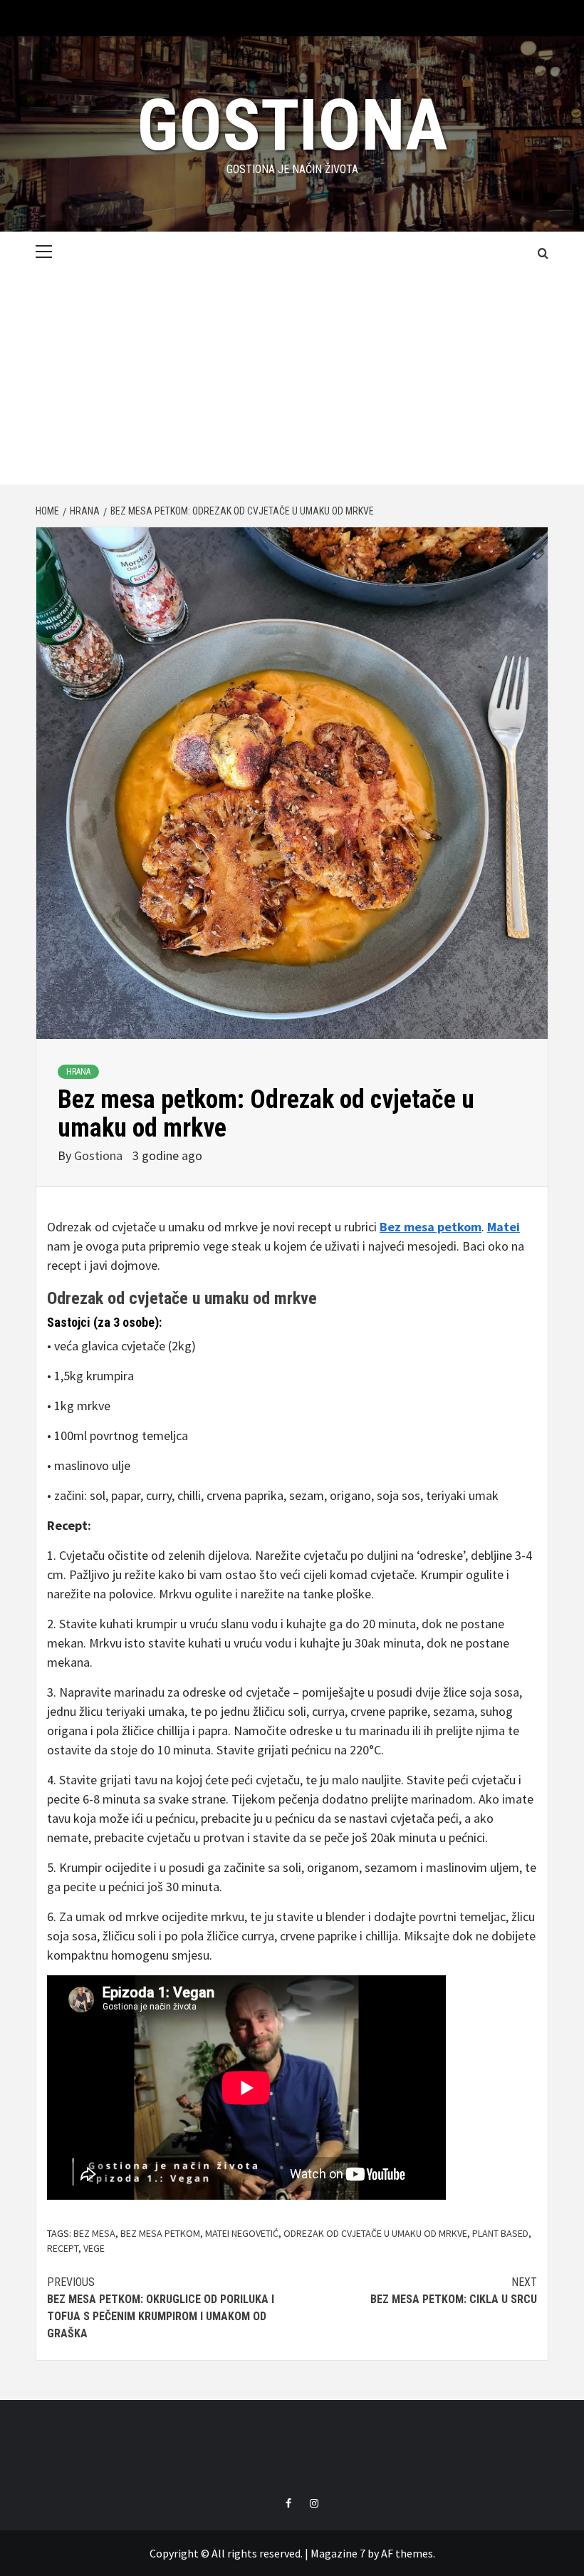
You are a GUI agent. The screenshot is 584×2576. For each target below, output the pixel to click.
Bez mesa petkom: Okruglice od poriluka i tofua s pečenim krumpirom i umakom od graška (161, 2308)
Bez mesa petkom (431, 1227)
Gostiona (292, 125)
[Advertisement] (292, 378)
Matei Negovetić (242, 2233)
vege (94, 2248)
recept (63, 2248)
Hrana (78, 1072)
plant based (500, 2233)
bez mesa (94, 2233)
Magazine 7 (338, 2553)
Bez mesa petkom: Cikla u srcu (454, 2291)
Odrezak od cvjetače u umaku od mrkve (182, 1298)
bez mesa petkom (160, 2233)
